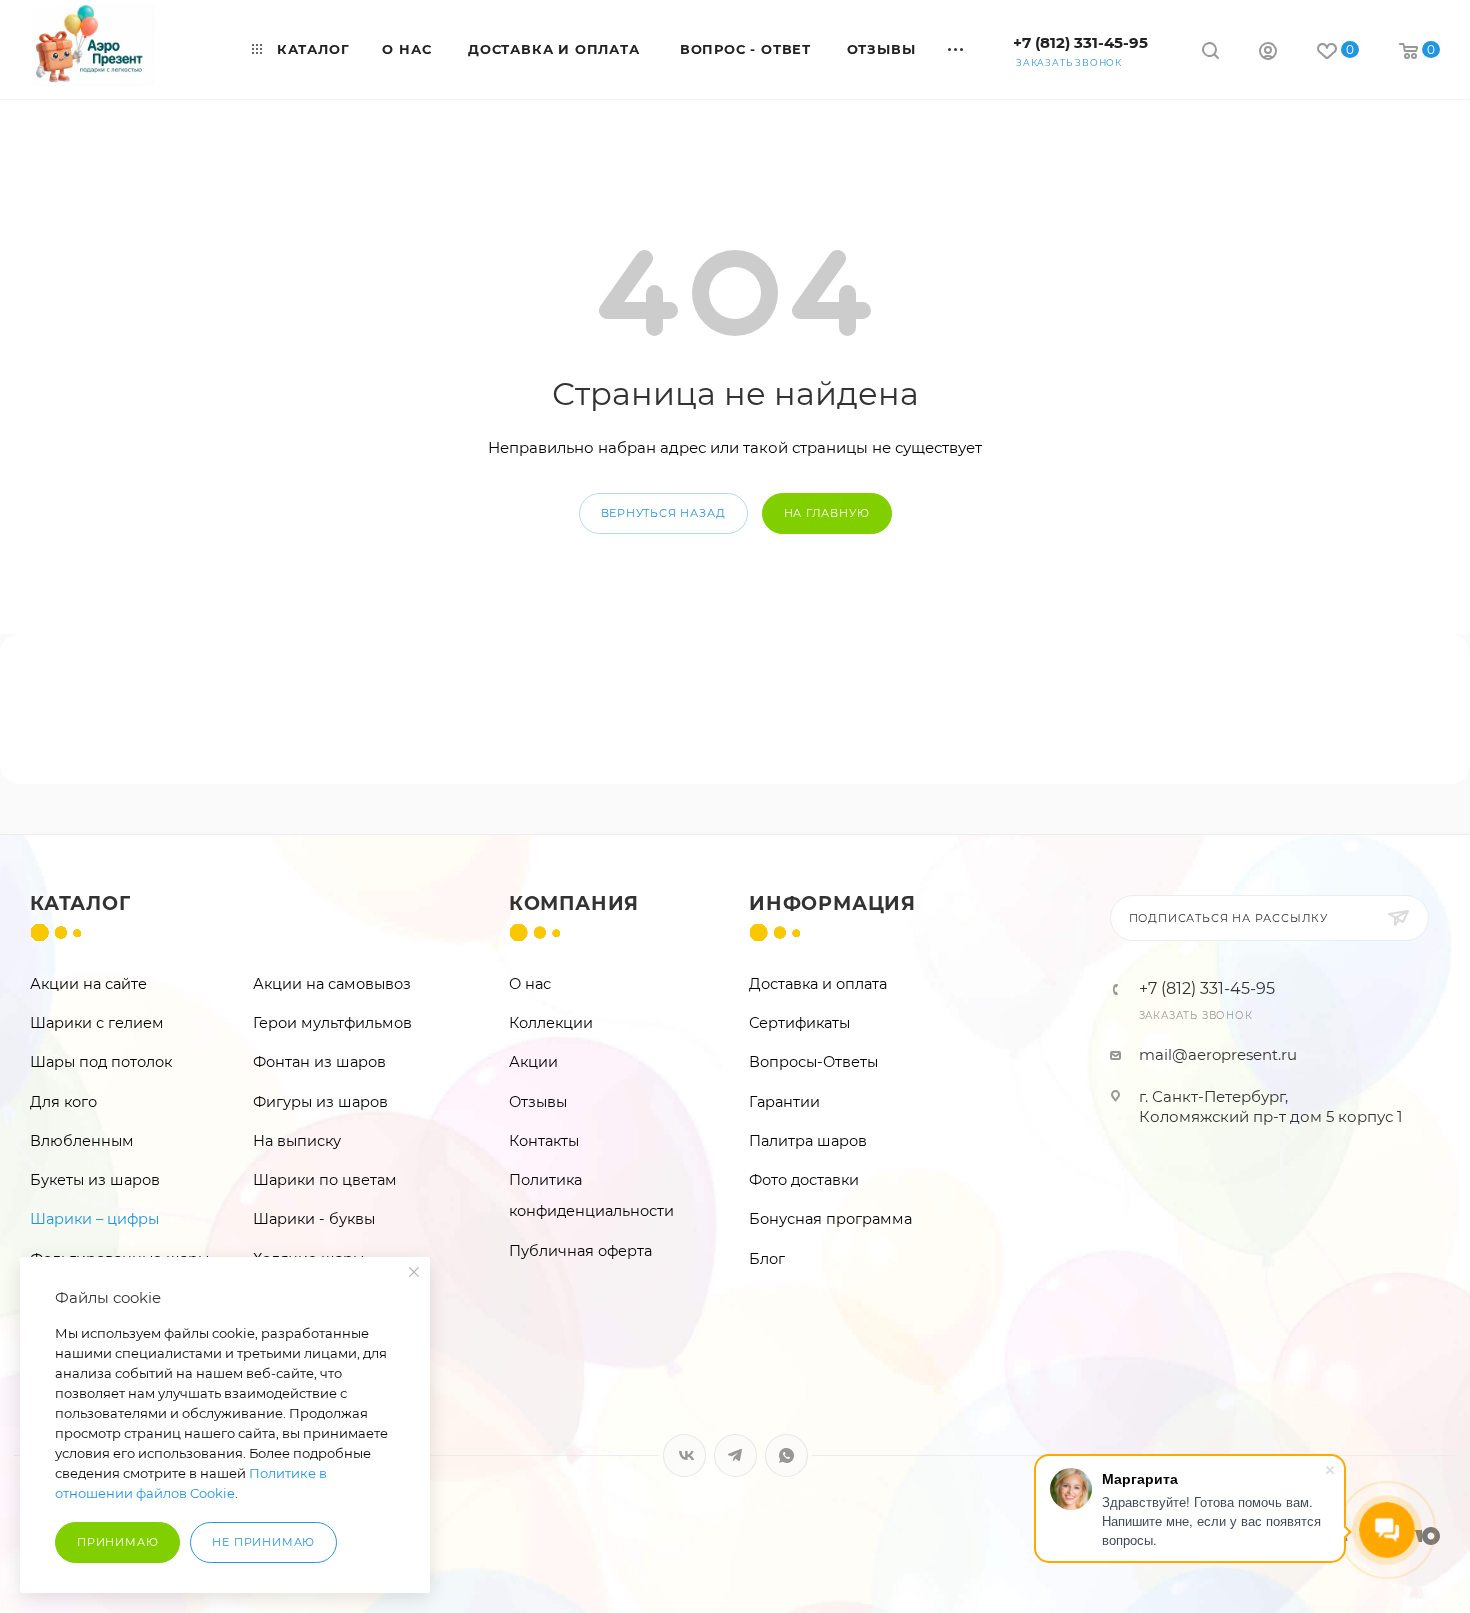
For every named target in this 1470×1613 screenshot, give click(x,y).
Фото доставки (804, 1180)
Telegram (735, 1455)
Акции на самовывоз (332, 984)
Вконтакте (684, 1455)
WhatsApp (786, 1455)
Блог (767, 1259)
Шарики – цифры (94, 1219)
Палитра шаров (808, 1141)
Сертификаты (799, 1023)
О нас (530, 984)
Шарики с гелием (97, 1023)
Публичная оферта (580, 1251)
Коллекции (551, 1023)
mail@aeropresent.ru (1218, 1054)
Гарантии (784, 1102)
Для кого (63, 1102)
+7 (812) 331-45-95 (1080, 42)
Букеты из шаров (95, 1180)
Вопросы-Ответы (813, 1062)
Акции (533, 1062)
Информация (832, 903)
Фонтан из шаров (319, 1062)
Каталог (80, 903)
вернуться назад (663, 513)
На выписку (297, 1141)
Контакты (544, 1141)
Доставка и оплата (818, 984)
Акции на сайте (88, 984)
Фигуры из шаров (320, 1102)
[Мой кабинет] (1268, 53)
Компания (574, 903)
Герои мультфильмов (332, 1023)
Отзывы (538, 1102)
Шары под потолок (101, 1062)
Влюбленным (82, 1141)
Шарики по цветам (325, 1180)
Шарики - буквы (314, 1219)
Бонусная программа (830, 1219)
